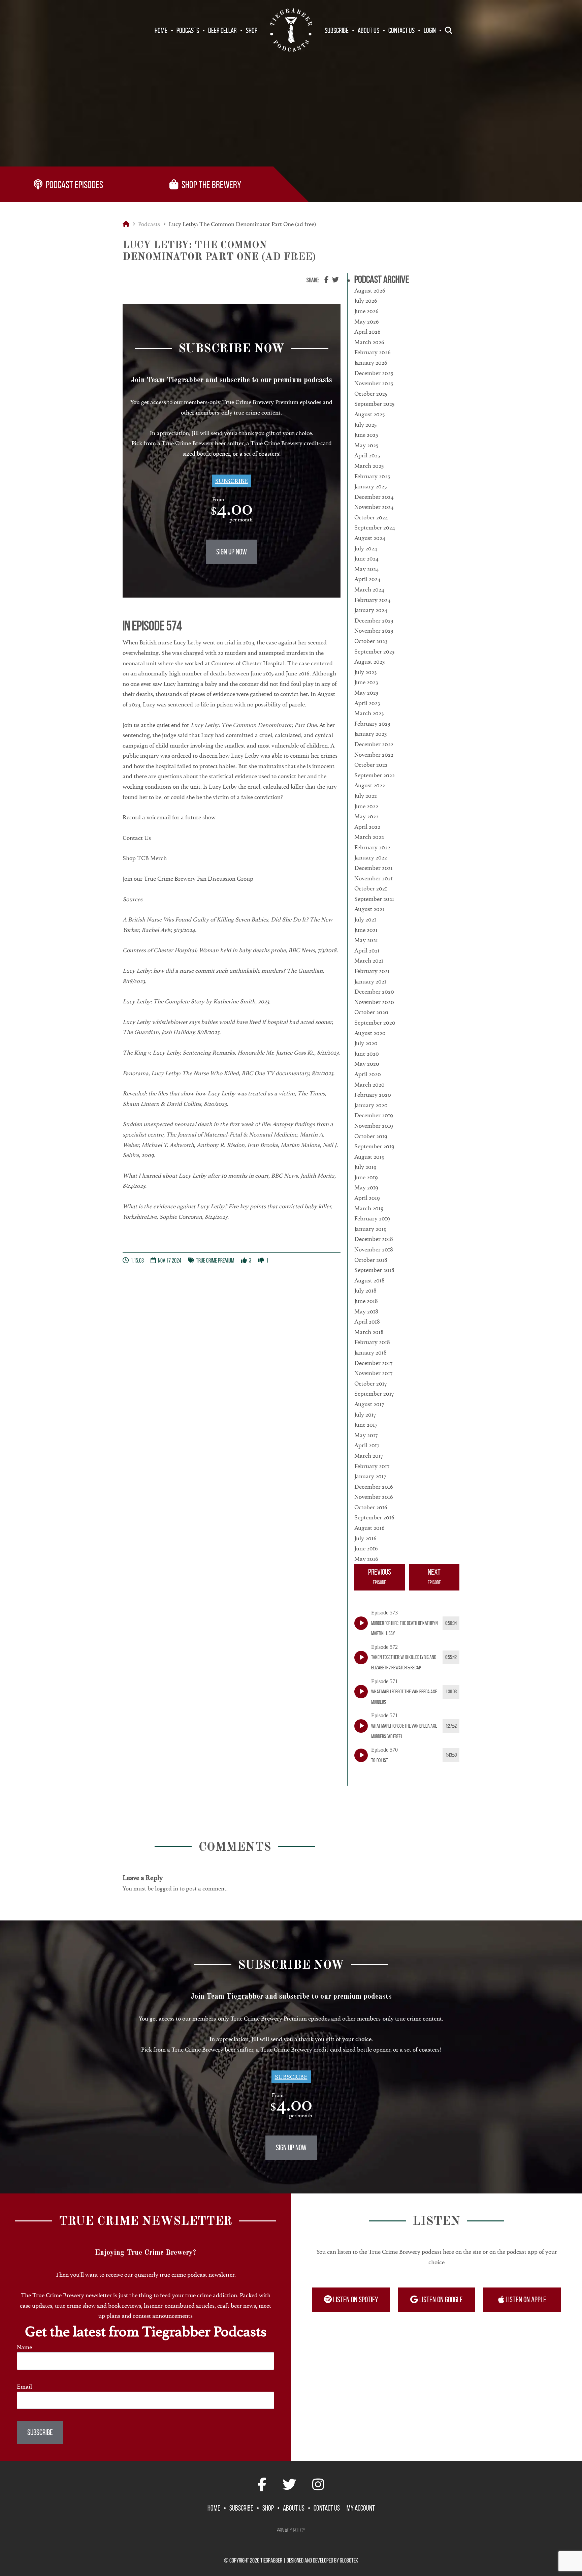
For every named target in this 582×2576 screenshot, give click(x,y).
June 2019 (366, 1177)
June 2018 (366, 1301)
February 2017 (372, 1466)
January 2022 (371, 857)
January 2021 (370, 981)
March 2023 (369, 713)
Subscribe (337, 30)
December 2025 (374, 373)
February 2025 (372, 476)
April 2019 (367, 1198)
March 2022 (369, 837)
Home (161, 30)
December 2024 (374, 497)
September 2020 (375, 1023)
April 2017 (367, 1445)
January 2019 (370, 1229)
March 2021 (369, 961)
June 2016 (366, 1548)
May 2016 (366, 1559)
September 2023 (374, 651)
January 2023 (370, 734)
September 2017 (374, 1394)
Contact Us (401, 30)
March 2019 (369, 1208)
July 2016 (365, 1538)
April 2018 (367, 1322)
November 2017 (373, 1373)
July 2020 (366, 1043)
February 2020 (373, 1095)
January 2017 (370, 1476)
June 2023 (366, 682)
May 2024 (367, 569)
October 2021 (371, 888)
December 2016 (374, 1487)
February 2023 (372, 724)
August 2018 (369, 1280)
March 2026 (369, 342)
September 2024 (375, 527)
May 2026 (367, 322)
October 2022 (371, 765)
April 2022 (367, 827)
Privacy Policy (291, 2530)
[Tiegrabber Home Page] (291, 30)
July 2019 (365, 1167)
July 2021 (365, 919)
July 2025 (365, 425)
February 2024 (373, 600)
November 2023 (374, 631)
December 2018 (374, 1239)
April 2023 (367, 703)
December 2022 (374, 744)
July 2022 (366, 796)
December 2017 (373, 1363)
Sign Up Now (232, 552)
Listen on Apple (525, 2300)
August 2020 (370, 1033)
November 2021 (374, 878)
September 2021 (374, 899)
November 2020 (374, 1002)
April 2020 (368, 1074)
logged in (167, 1888)
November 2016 (374, 1497)
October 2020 (371, 1012)
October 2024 (371, 517)
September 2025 (374, 404)
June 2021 (366, 930)
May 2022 (366, 816)
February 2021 (372, 971)
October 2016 (371, 1507)
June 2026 (366, 311)
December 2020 (374, 992)
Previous (380, 1576)
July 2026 (366, 301)
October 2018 (371, 1260)
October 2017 (370, 1384)
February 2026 (373, 352)
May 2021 (366, 940)
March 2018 (369, 1332)
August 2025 (369, 414)
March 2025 (369, 466)
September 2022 (375, 775)
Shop (252, 30)
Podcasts (188, 30)
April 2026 (367, 332)
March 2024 (369, 589)
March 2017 (369, 1456)
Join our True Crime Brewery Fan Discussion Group (188, 879)
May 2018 (366, 1311)
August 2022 (370, 785)
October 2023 (371, 641)
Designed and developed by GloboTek (322, 2560)
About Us (368, 30)
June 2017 (366, 1425)
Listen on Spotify (355, 2300)
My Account (361, 2508)
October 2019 (371, 1136)
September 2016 (374, 1517)
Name (24, 2347)
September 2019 (374, 1146)
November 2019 (374, 1126)
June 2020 (367, 1054)
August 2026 (370, 291)
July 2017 (365, 1415)
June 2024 (366, 558)
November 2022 (374, 755)
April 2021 (367, 950)
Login (430, 30)
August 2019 (369, 1157)
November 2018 (374, 1249)
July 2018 (365, 1291)
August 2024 (370, 538)
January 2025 (370, 486)
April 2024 (367, 579)
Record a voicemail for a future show (169, 817)
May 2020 (367, 1064)
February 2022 (372, 847)
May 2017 (366, 1435)
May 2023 (366, 693)
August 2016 (369, 1528)
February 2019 (372, 1218)
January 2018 (370, 1353)
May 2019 (366, 1187)
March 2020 (369, 1085)
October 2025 (371, 394)
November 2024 (374, 507)
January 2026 (371, 363)
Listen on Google (440, 2300)
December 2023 (374, 620)
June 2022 (366, 806)
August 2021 (369, 909)
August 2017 (369, 1404)
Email (24, 2387)
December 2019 (374, 1115)
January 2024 (371, 610)
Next (434, 1576)
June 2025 (366, 435)
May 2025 (366, 445)
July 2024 (366, 548)
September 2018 (374, 1270)
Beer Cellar (222, 30)
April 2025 (367, 455)
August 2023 (369, 662)
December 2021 (374, 868)
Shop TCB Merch (145, 858)
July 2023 (365, 672)
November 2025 (374, 383)
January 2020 (371, 1105)
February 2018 (372, 1342)
